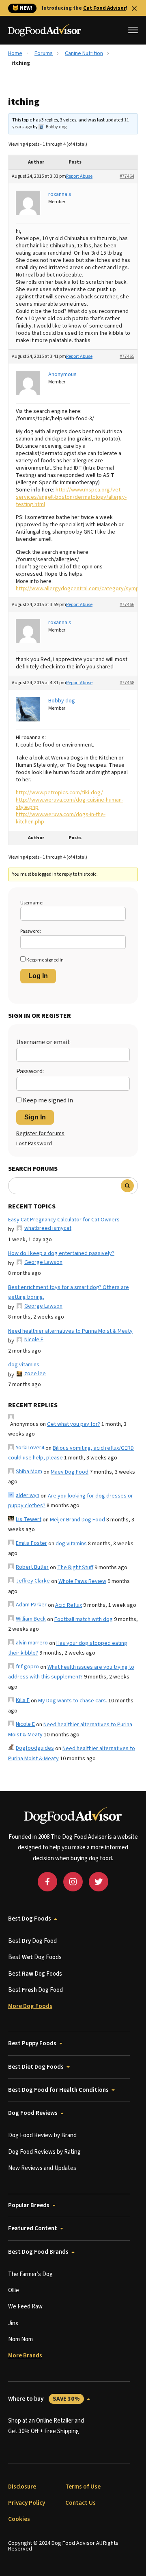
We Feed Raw (25, 2307)
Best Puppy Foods (32, 2043)
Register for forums (40, 1134)
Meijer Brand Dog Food (77, 1520)
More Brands (25, 2356)
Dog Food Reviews (33, 2113)
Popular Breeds (29, 2205)
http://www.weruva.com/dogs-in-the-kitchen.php (61, 818)
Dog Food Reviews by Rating (44, 2152)
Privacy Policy (27, 2503)
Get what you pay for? (74, 1424)
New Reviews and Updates (42, 2168)
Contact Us (81, 2503)
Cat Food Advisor (104, 8)
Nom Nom (20, 2339)
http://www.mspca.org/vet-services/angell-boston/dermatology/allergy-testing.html (71, 497)
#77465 (127, 356)
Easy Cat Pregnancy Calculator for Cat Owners (64, 1220)
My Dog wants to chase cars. (73, 1701)
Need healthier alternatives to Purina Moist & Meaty (70, 1331)
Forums (44, 53)
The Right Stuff (75, 1568)
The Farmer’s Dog (30, 2274)
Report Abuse (79, 176)
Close (134, 9)
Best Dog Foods (30, 1919)
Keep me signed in (45, 960)
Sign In (35, 1117)
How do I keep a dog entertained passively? (61, 1253)
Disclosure (22, 2487)
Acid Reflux (69, 1605)
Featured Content (33, 2228)
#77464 (127, 176)
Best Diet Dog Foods (36, 2067)
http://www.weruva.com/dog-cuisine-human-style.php (70, 804)
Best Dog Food (32, 1941)
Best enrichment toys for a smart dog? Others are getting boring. (69, 1292)
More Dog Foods (30, 2006)
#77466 (127, 605)
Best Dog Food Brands (38, 2252)
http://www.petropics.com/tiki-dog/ (59, 793)
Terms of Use (83, 2487)
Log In (38, 976)
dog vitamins (24, 1365)
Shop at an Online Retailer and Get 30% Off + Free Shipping (46, 2426)
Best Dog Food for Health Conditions (58, 2090)
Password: (31, 931)
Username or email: (43, 1042)
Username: (32, 903)
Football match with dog (84, 1619)
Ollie (14, 2290)
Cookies (19, 2519)
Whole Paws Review (82, 1581)
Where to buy (44, 2399)
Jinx (13, 2323)
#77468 (127, 683)
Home (15, 53)
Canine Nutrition (84, 53)
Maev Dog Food (70, 1472)
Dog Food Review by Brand (42, 2135)
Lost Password (34, 1144)
